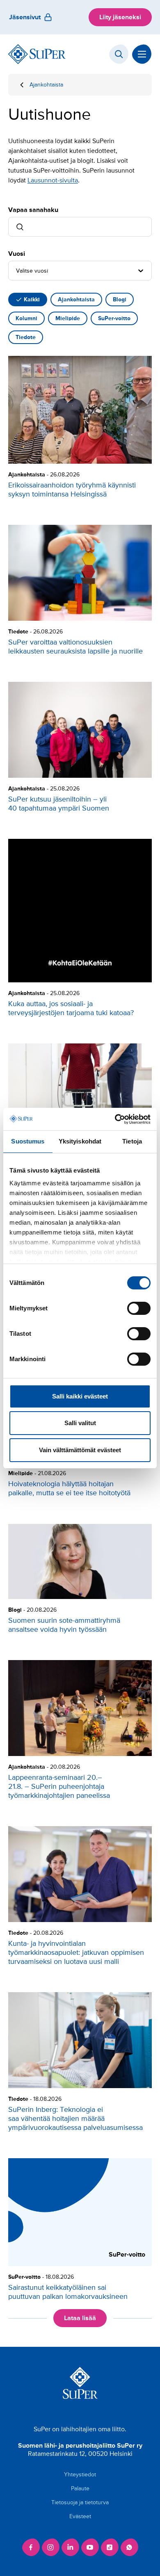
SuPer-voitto (114, 318)
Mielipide (68, 318)
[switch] (139, 1308)
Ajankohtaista (46, 85)
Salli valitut (80, 1423)
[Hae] (119, 54)
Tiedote (26, 337)
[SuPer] (37, 54)
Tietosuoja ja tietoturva (80, 2502)
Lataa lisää (80, 2318)
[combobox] (17, 271)
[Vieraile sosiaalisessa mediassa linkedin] (70, 2547)
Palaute (80, 2488)
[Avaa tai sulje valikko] (142, 54)
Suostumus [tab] (28, 1141)
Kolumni (26, 318)
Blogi (120, 300)
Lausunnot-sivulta (53, 180)
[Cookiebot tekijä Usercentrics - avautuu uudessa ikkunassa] (115, 1119)
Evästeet (80, 2516)
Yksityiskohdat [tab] (80, 1141)
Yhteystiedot (80, 2475)
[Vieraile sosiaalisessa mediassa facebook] (31, 2547)
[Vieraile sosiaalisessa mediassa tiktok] (110, 2547)
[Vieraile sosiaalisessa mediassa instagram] (50, 2547)
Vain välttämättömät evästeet (80, 1450)
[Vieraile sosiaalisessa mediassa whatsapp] (129, 2547)
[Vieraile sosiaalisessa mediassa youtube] (90, 2547)
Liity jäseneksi (120, 17)
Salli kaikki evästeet (80, 1396)
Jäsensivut (25, 17)
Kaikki (32, 300)
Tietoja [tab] (132, 1141)
